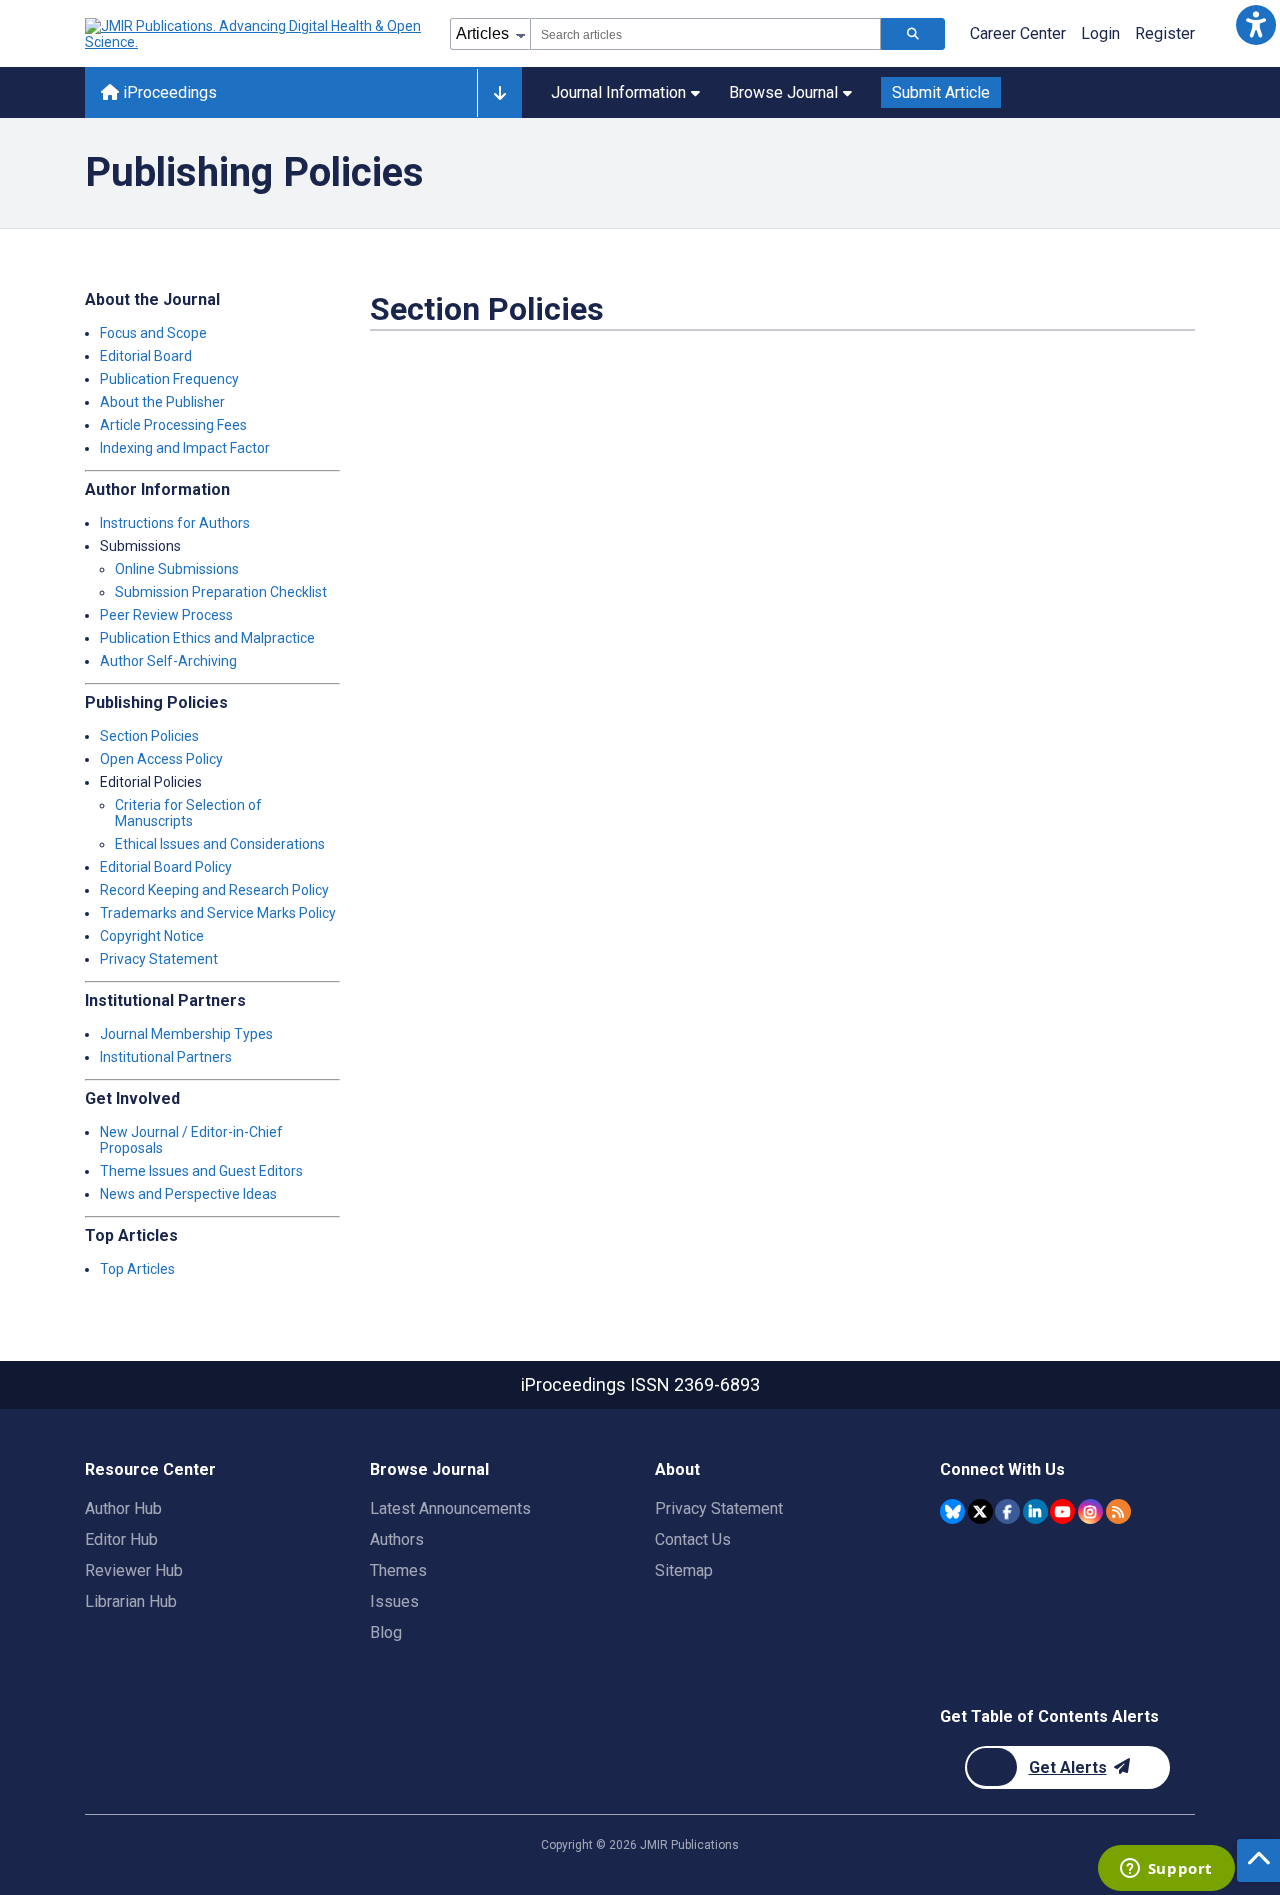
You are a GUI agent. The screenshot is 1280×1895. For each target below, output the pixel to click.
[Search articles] (913, 34)
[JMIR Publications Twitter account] (980, 1511)
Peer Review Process (166, 615)
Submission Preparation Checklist (221, 592)
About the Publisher (162, 402)
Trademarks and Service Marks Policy (218, 913)
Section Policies (149, 736)
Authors (397, 1539)
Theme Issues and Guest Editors (201, 1171)
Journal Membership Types (186, 1034)
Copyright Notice (152, 936)
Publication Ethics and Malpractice (207, 638)
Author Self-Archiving (168, 661)
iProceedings (168, 92)
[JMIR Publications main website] (255, 34)
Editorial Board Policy (166, 867)
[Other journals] (499, 93)
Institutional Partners (166, 1057)
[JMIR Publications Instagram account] (1090, 1511)
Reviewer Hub (134, 1570)
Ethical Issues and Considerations (220, 844)
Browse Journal (783, 92)
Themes (398, 1570)
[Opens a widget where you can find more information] (1166, 1870)
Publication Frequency (169, 379)
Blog (386, 1632)
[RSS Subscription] (1118, 1511)
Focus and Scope (153, 333)
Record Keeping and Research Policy (214, 890)
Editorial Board (146, 356)
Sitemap (684, 1570)
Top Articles (137, 1269)
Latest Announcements (450, 1508)
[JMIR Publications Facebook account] (1007, 1511)
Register (1165, 33)
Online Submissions (177, 569)
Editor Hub (121, 1539)
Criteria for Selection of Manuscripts (188, 813)
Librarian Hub (131, 1601)
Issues (394, 1601)
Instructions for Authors (175, 523)
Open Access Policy (161, 759)
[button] (1255, 24)
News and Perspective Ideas (188, 1194)
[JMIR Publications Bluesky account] (952, 1511)
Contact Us (693, 1539)
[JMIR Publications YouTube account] (1062, 1511)
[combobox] (705, 34)
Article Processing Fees (173, 425)
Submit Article (941, 92)
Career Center (1018, 33)
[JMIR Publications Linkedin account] (1035, 1511)
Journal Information (618, 92)
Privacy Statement (159, 959)
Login (1100, 33)
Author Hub (123, 1508)
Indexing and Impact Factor (185, 448)
